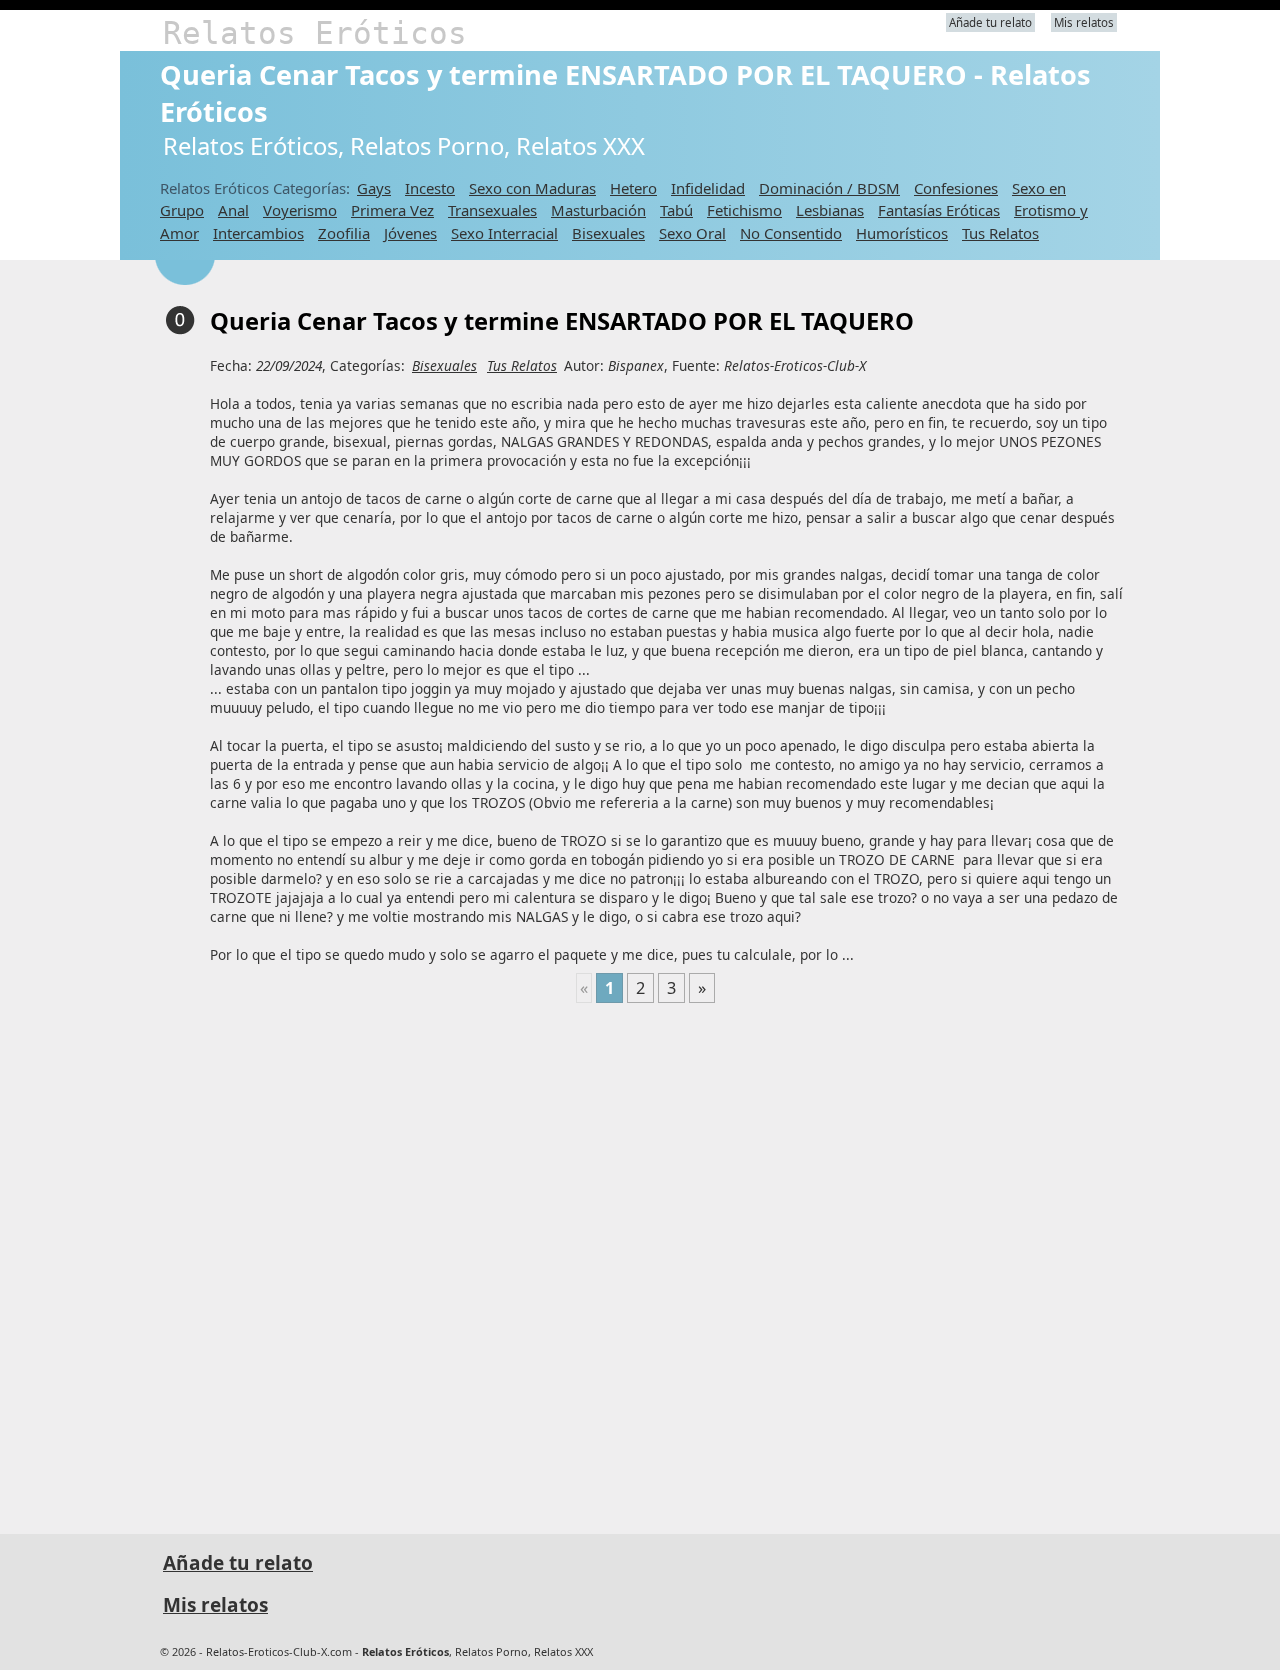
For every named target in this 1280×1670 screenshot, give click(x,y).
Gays (374, 188)
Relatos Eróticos (315, 33)
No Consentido (791, 233)
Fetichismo (744, 210)
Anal (233, 210)
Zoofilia (344, 233)
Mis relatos (1084, 22)
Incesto (430, 188)
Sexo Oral (692, 233)
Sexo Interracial (504, 233)
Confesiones (956, 188)
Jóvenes (410, 233)
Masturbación (598, 210)
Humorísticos (902, 233)
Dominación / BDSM (829, 188)
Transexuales (492, 210)
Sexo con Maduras (532, 188)
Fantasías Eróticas (939, 210)
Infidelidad (708, 188)
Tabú (676, 210)
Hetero (633, 188)
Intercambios (258, 233)
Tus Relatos (1000, 233)
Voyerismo (300, 210)
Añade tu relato (990, 22)
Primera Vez (392, 210)
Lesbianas (830, 210)
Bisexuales (608, 233)
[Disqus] (645, 1260)
